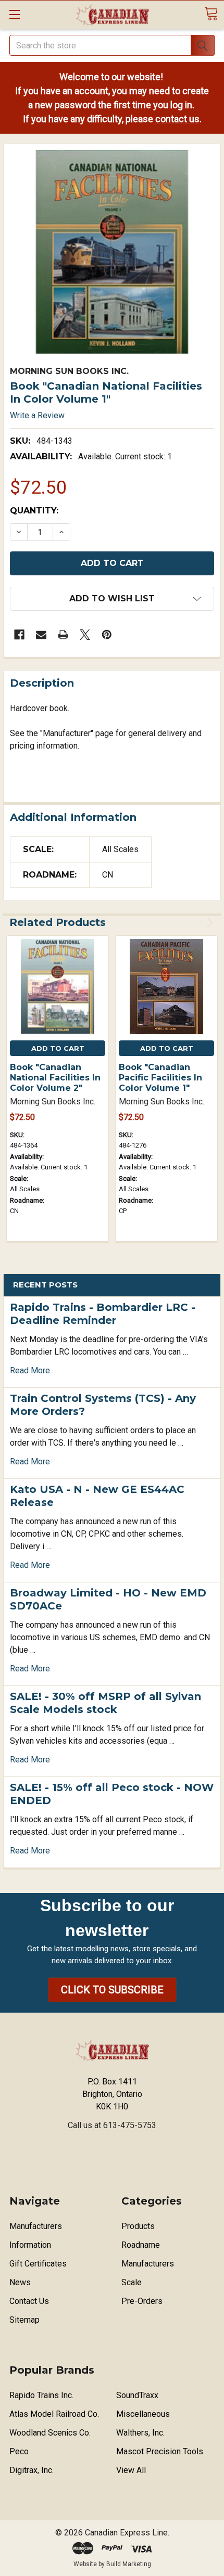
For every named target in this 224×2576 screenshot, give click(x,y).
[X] (85, 635)
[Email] (41, 635)
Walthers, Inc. (140, 2433)
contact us (177, 119)
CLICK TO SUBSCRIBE (112, 1990)
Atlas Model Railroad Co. (54, 2414)
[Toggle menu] (14, 14)
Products (138, 2226)
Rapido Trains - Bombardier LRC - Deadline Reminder (103, 1314)
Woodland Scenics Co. (50, 2433)
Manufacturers (36, 2226)
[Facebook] (19, 635)
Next (208, 923)
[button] (112, 1990)
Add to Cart (58, 1048)
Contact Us (29, 2301)
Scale (132, 2282)
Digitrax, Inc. (32, 2470)
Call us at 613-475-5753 (112, 2125)
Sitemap (24, 2320)
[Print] (63, 635)
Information (30, 2245)
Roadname (141, 2245)
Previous (195, 923)
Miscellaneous (143, 2414)
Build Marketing (129, 2564)
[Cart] (211, 14)
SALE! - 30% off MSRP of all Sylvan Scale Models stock (105, 1703)
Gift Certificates (38, 2264)
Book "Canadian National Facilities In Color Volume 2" (55, 1078)
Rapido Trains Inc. (41, 2395)
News (20, 2282)
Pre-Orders (142, 2301)
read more (30, 1370)
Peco (19, 2451)
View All (131, 2470)
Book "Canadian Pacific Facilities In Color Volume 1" (160, 1078)
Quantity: (34, 511)
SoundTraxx (137, 2395)
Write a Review (37, 415)
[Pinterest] (107, 635)
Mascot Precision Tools (160, 2451)
